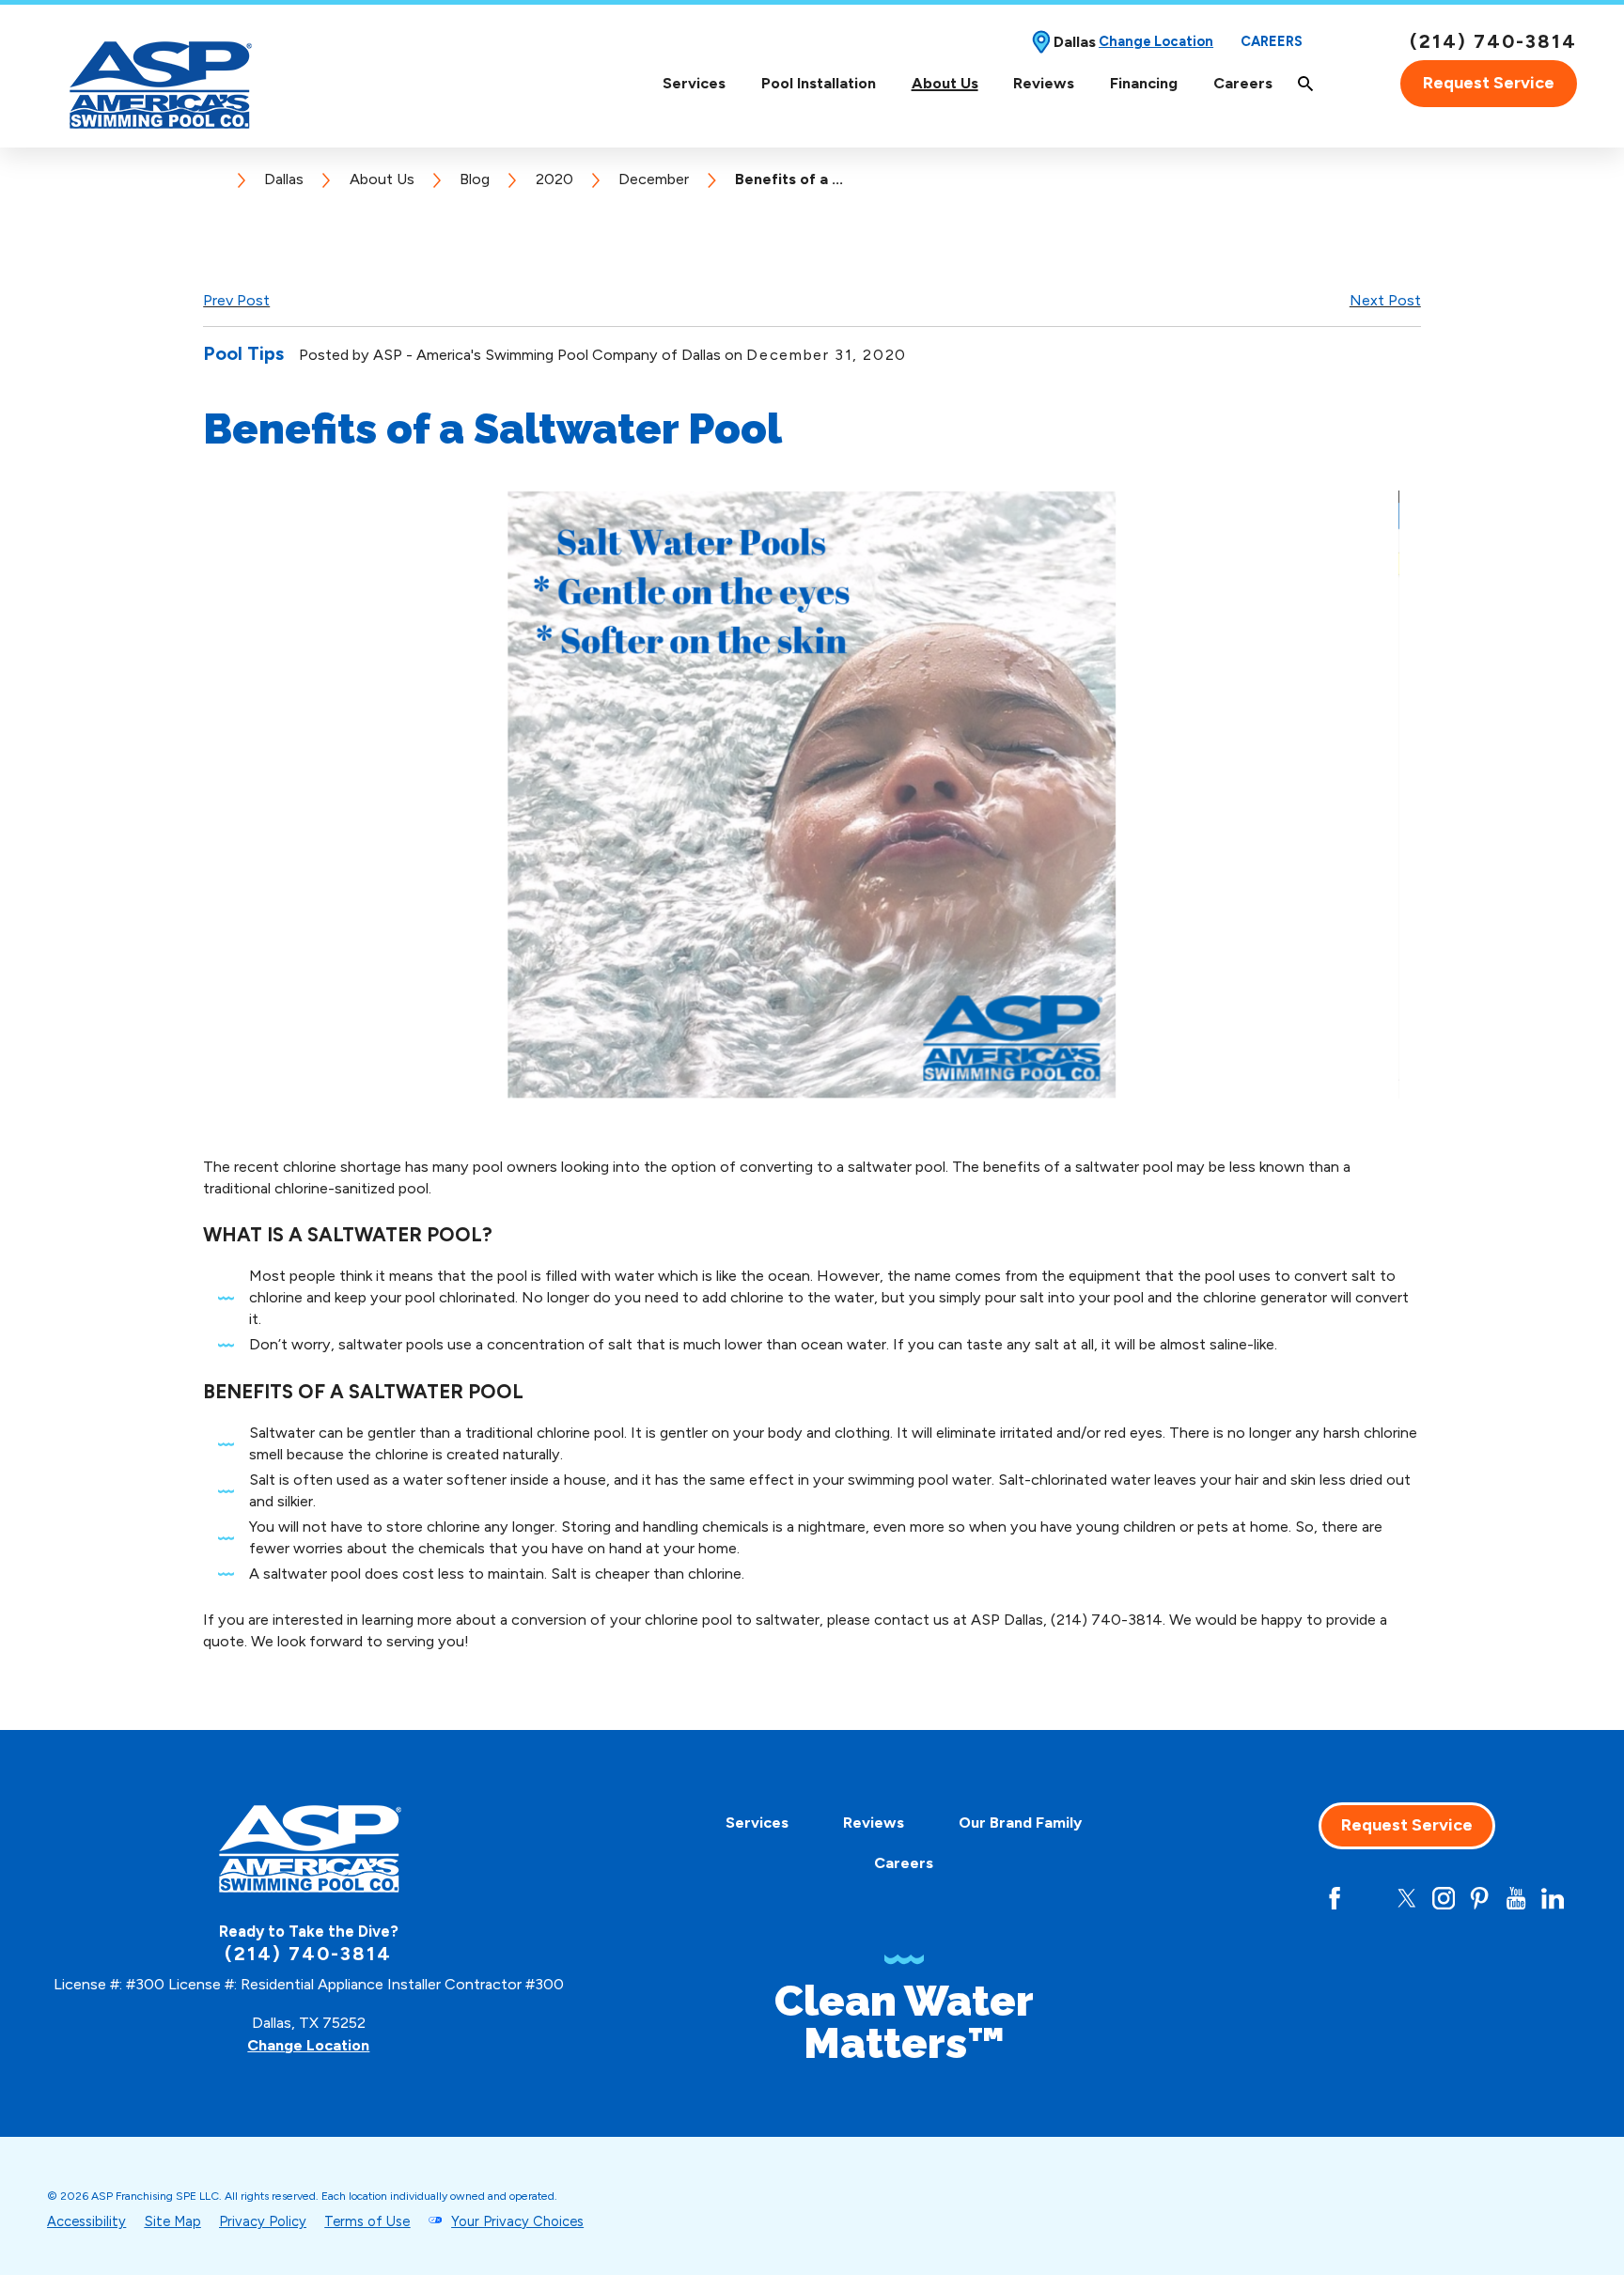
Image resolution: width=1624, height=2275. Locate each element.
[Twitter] (1407, 1898)
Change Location (1156, 42)
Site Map (173, 2221)
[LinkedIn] (1553, 1898)
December (654, 179)
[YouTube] (1516, 1898)
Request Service (1489, 83)
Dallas (284, 179)
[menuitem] (694, 83)
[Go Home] (218, 179)
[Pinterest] (1479, 1898)
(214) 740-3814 (1493, 41)
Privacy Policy (263, 2221)
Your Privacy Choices (517, 2221)
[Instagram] (1444, 1898)
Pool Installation (819, 83)
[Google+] (1298, 1898)
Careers (1272, 42)
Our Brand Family (1020, 1823)
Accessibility (86, 2221)
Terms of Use (367, 2221)
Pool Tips (243, 353)
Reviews (1044, 83)
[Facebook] (1335, 1898)
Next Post (1385, 300)
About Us (945, 83)
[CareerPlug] (1261, 1898)
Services (694, 83)
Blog (475, 179)
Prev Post (236, 300)
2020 (554, 179)
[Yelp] (1370, 1898)
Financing (1144, 83)
